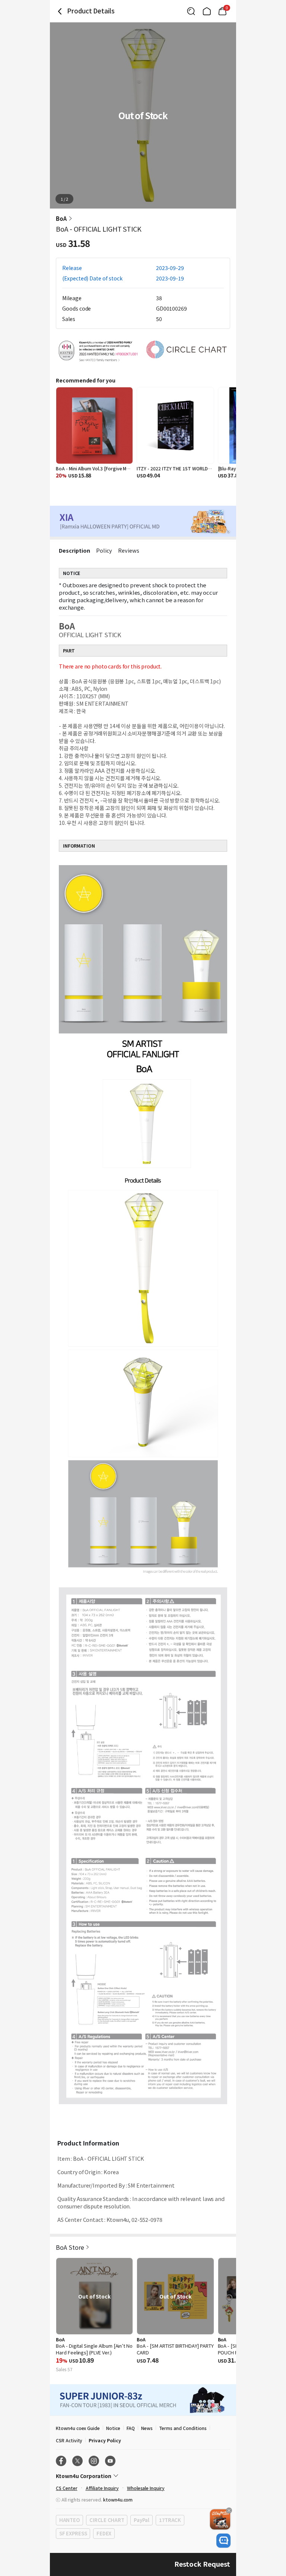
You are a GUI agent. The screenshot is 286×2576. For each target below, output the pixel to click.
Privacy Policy (105, 2440)
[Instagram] (94, 2461)
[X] (77, 2461)
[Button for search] (191, 11)
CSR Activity (69, 2440)
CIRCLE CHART (107, 2520)
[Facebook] (61, 2461)
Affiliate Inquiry (102, 2488)
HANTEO (69, 2520)
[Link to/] (207, 11)
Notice (113, 2428)
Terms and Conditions (183, 2428)
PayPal (141, 2520)
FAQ (131, 2428)
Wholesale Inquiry (146, 2488)
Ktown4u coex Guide (78, 2428)
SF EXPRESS (73, 2533)
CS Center (67, 2488)
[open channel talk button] (223, 2541)
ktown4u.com (118, 2499)
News (147, 2428)
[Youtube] (110, 2461)
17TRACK (170, 2520)
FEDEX (104, 2533)
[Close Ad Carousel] (229, 2510)
